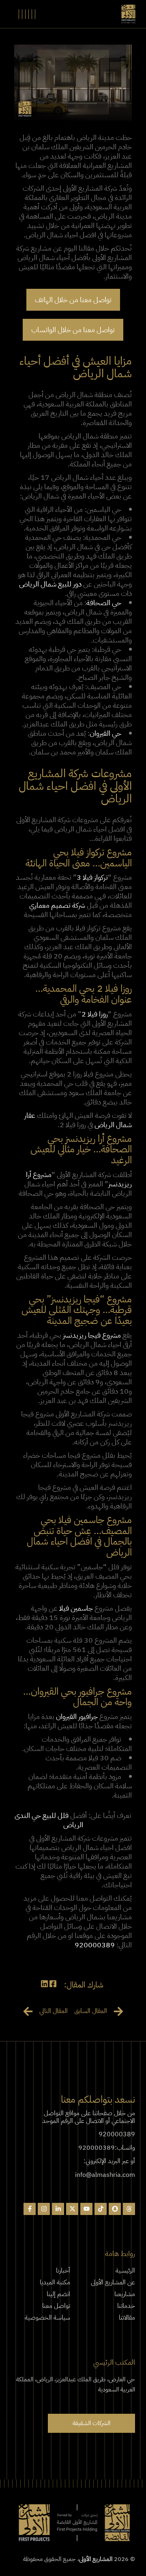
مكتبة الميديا (55, 2282)
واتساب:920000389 (107, 2148)
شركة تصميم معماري (57, 905)
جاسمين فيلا (76, 1608)
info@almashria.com (105, 2175)
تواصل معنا (56, 2306)
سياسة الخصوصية (47, 2318)
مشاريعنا (125, 2294)
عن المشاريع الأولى (113, 2282)
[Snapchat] (115, 2209)
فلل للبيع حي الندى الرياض (49, 1820)
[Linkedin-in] (58, 2209)
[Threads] (129, 2209)
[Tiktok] (101, 2209)
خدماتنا (126, 2306)
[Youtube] (86, 2209)
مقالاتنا (127, 2318)
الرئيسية (125, 2271)
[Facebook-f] (30, 2209)
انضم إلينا (58, 2294)
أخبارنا (63, 2271)
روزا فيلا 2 (95, 1014)
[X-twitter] (72, 2209)
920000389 (95, 1945)
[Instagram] (44, 2209)
